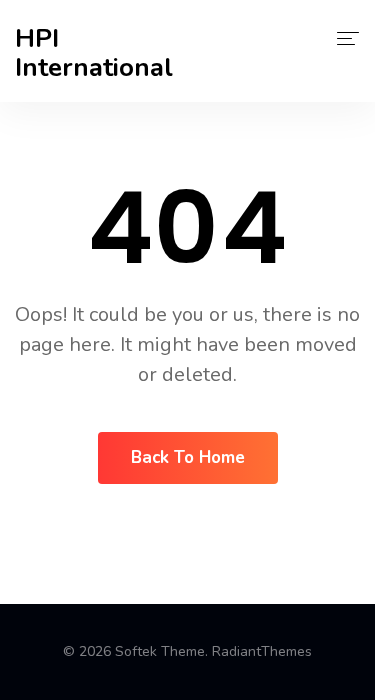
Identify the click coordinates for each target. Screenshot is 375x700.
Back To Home (188, 457)
